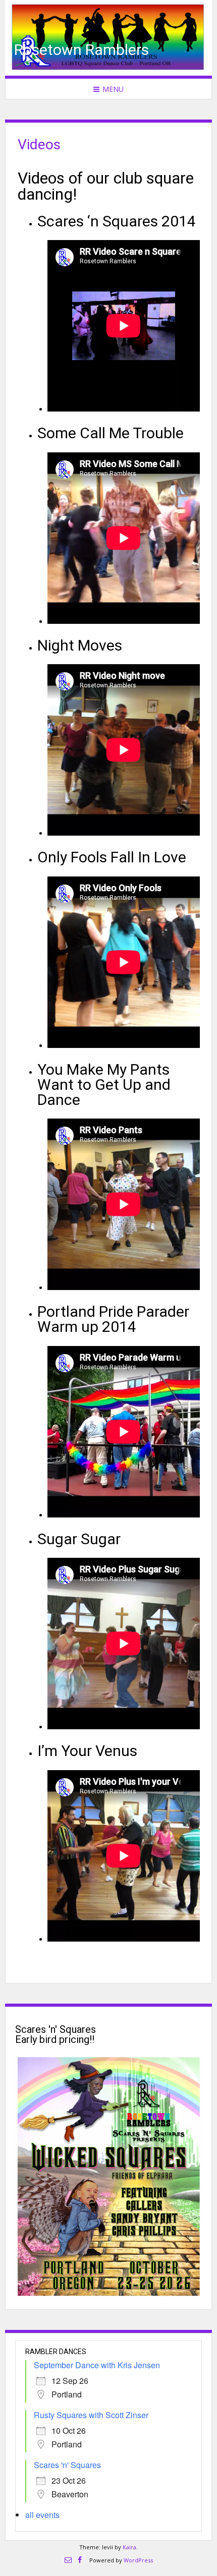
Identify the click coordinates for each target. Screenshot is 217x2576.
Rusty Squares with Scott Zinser (91, 2415)
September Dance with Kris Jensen (97, 2365)
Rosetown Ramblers (82, 50)
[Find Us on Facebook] (80, 2560)
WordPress (138, 2560)
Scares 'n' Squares (67, 2465)
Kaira (129, 2547)
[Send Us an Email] (68, 2560)
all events (42, 2515)
